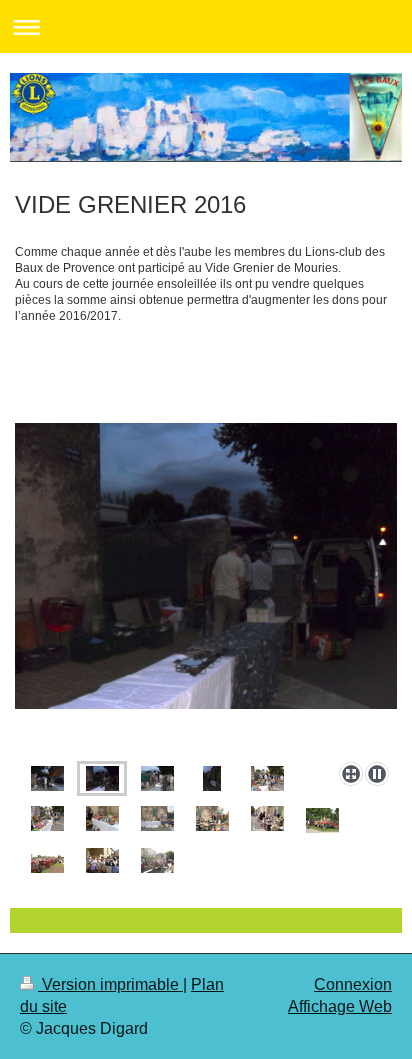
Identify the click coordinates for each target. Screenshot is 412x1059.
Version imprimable (110, 984)
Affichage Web (340, 1006)
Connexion (353, 984)
